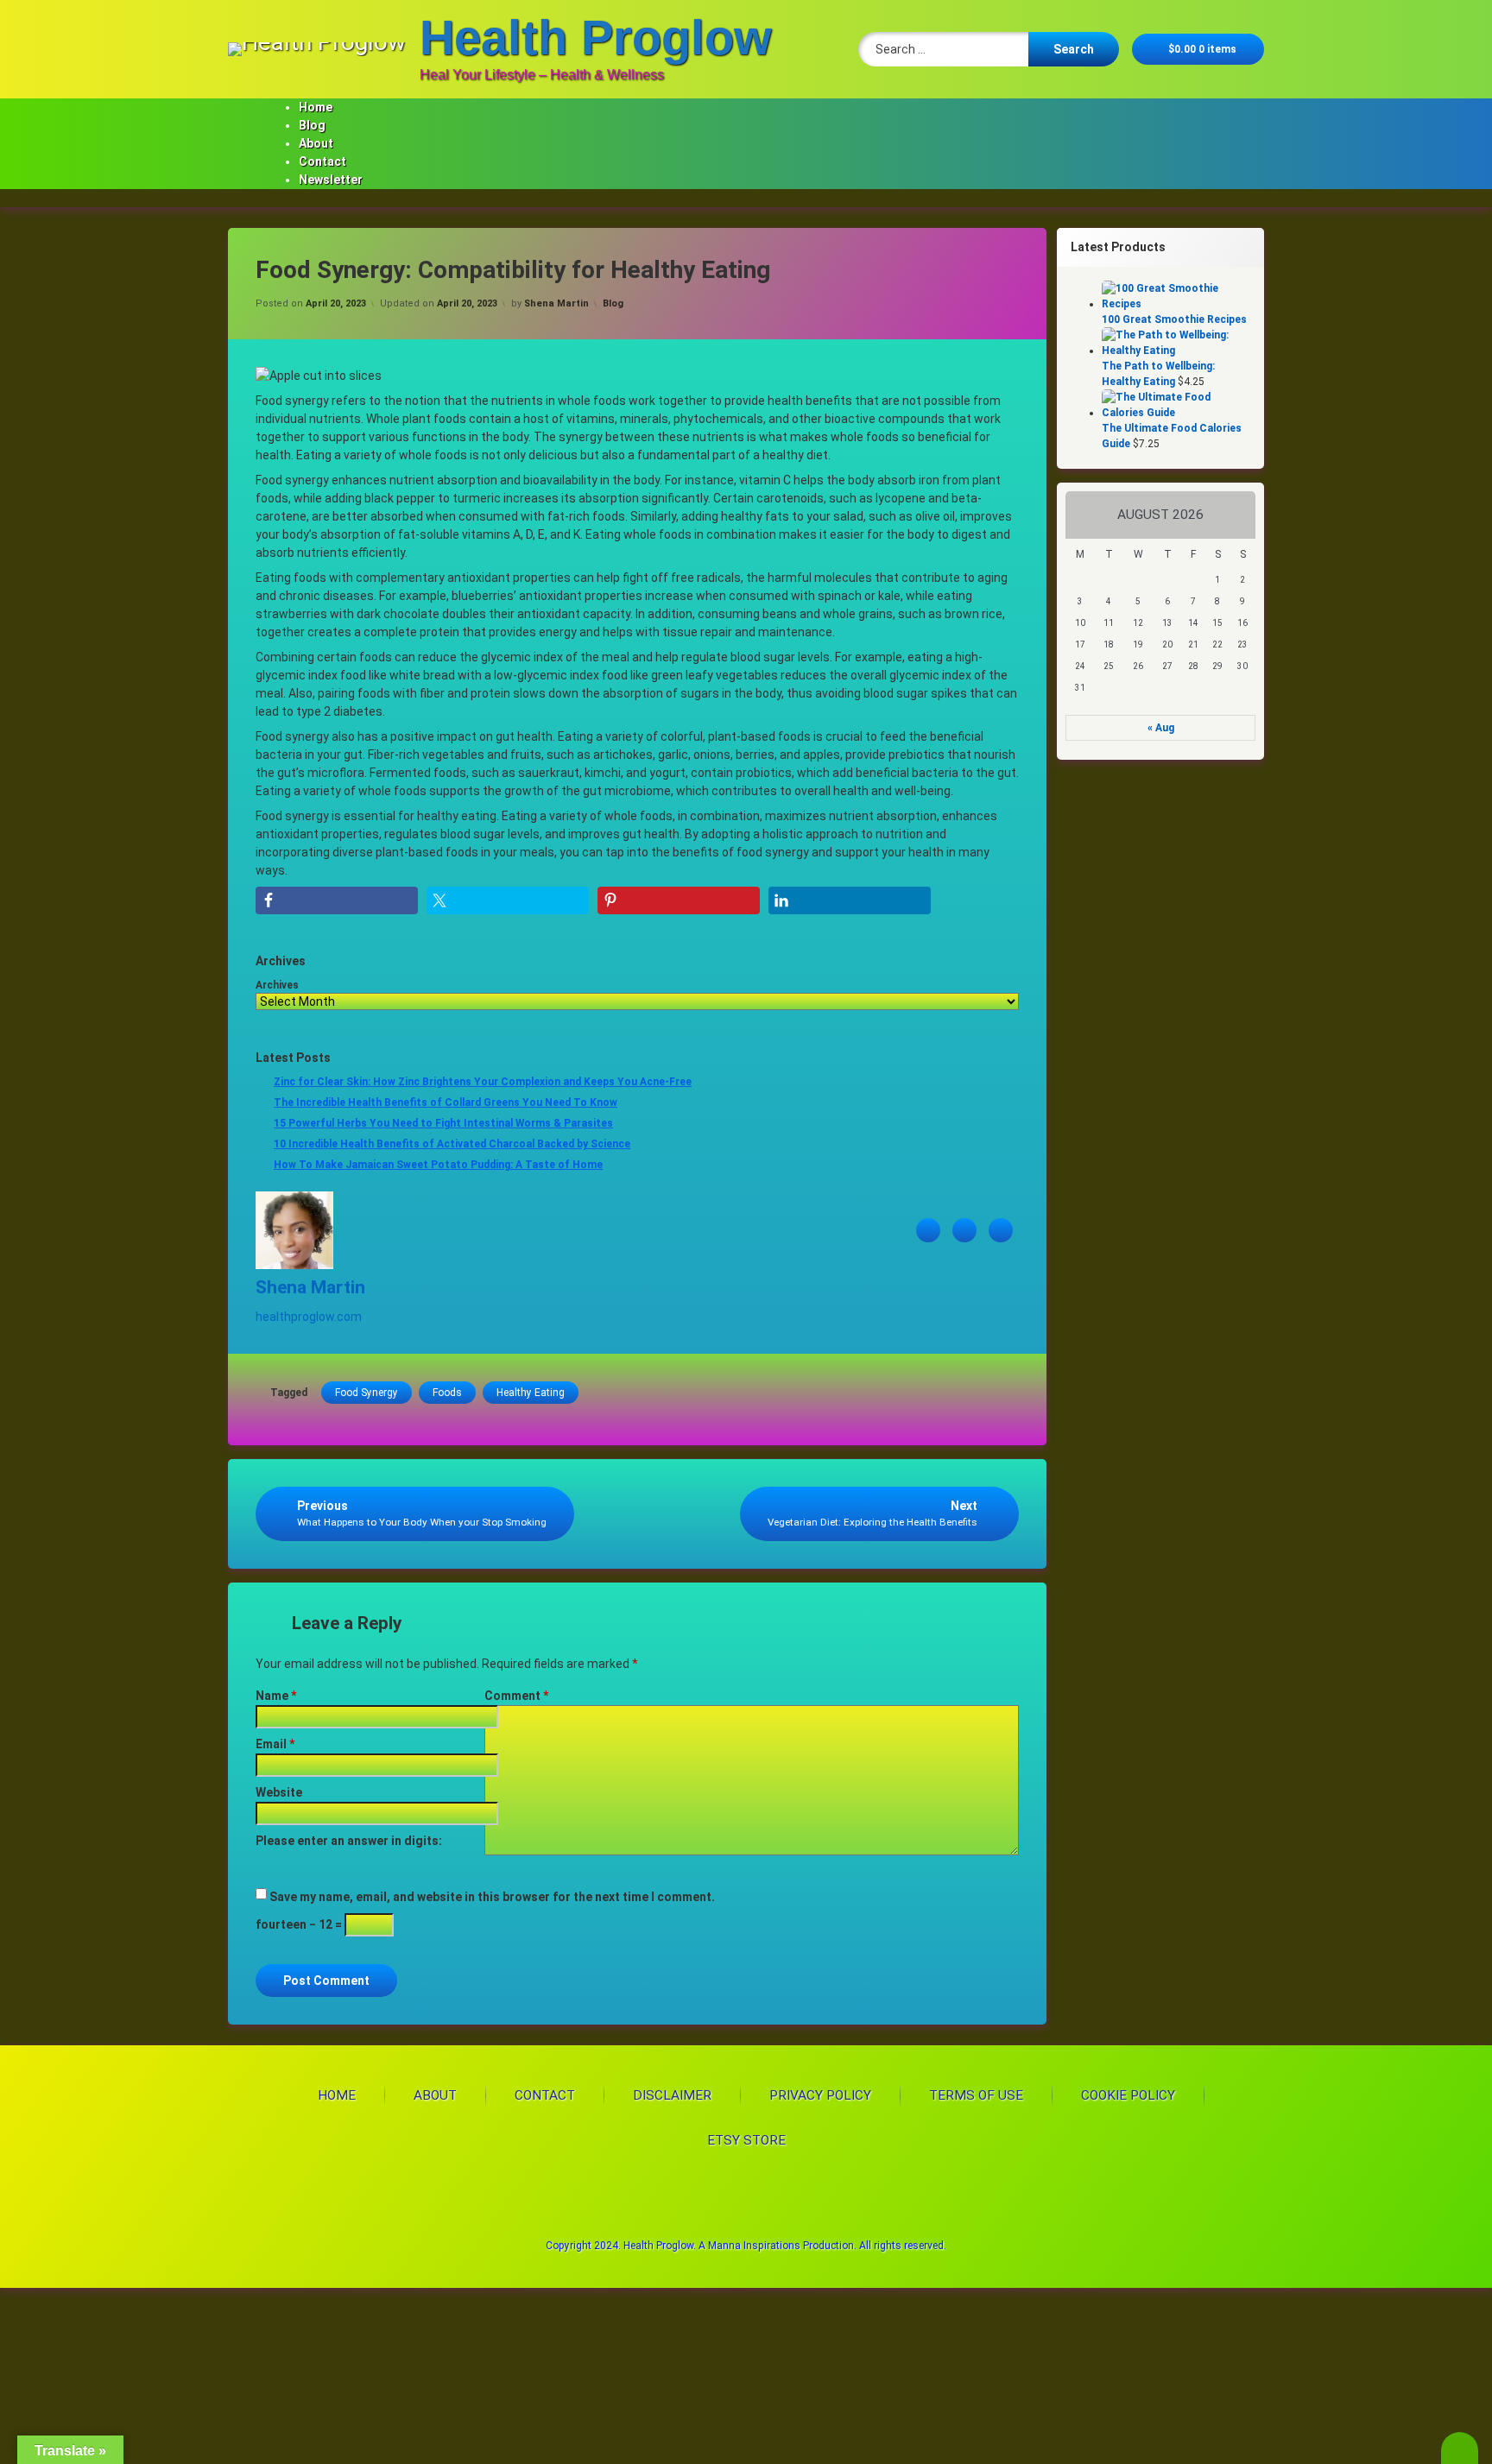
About (316, 143)
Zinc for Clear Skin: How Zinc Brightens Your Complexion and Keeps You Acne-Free (483, 1082)
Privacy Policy (820, 2095)
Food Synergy (367, 1393)
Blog (312, 125)
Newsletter (331, 180)
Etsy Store (746, 2140)
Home (316, 107)
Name (276, 1696)
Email (275, 1744)
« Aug (1161, 728)
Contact (322, 161)
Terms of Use (976, 2095)
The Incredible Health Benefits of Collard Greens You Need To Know (446, 1102)
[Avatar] (294, 1265)
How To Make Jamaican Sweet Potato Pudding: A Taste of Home (438, 1165)
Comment (516, 1696)
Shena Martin (556, 303)
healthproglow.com (309, 1317)
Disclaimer (672, 2095)
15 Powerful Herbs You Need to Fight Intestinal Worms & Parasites (443, 1123)
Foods (447, 1393)
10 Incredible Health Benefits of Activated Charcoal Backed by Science (452, 1144)
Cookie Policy (1128, 2095)
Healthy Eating (531, 1393)
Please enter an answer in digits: (349, 1841)
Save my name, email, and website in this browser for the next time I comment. (492, 1897)
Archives (277, 985)
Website (279, 1792)
